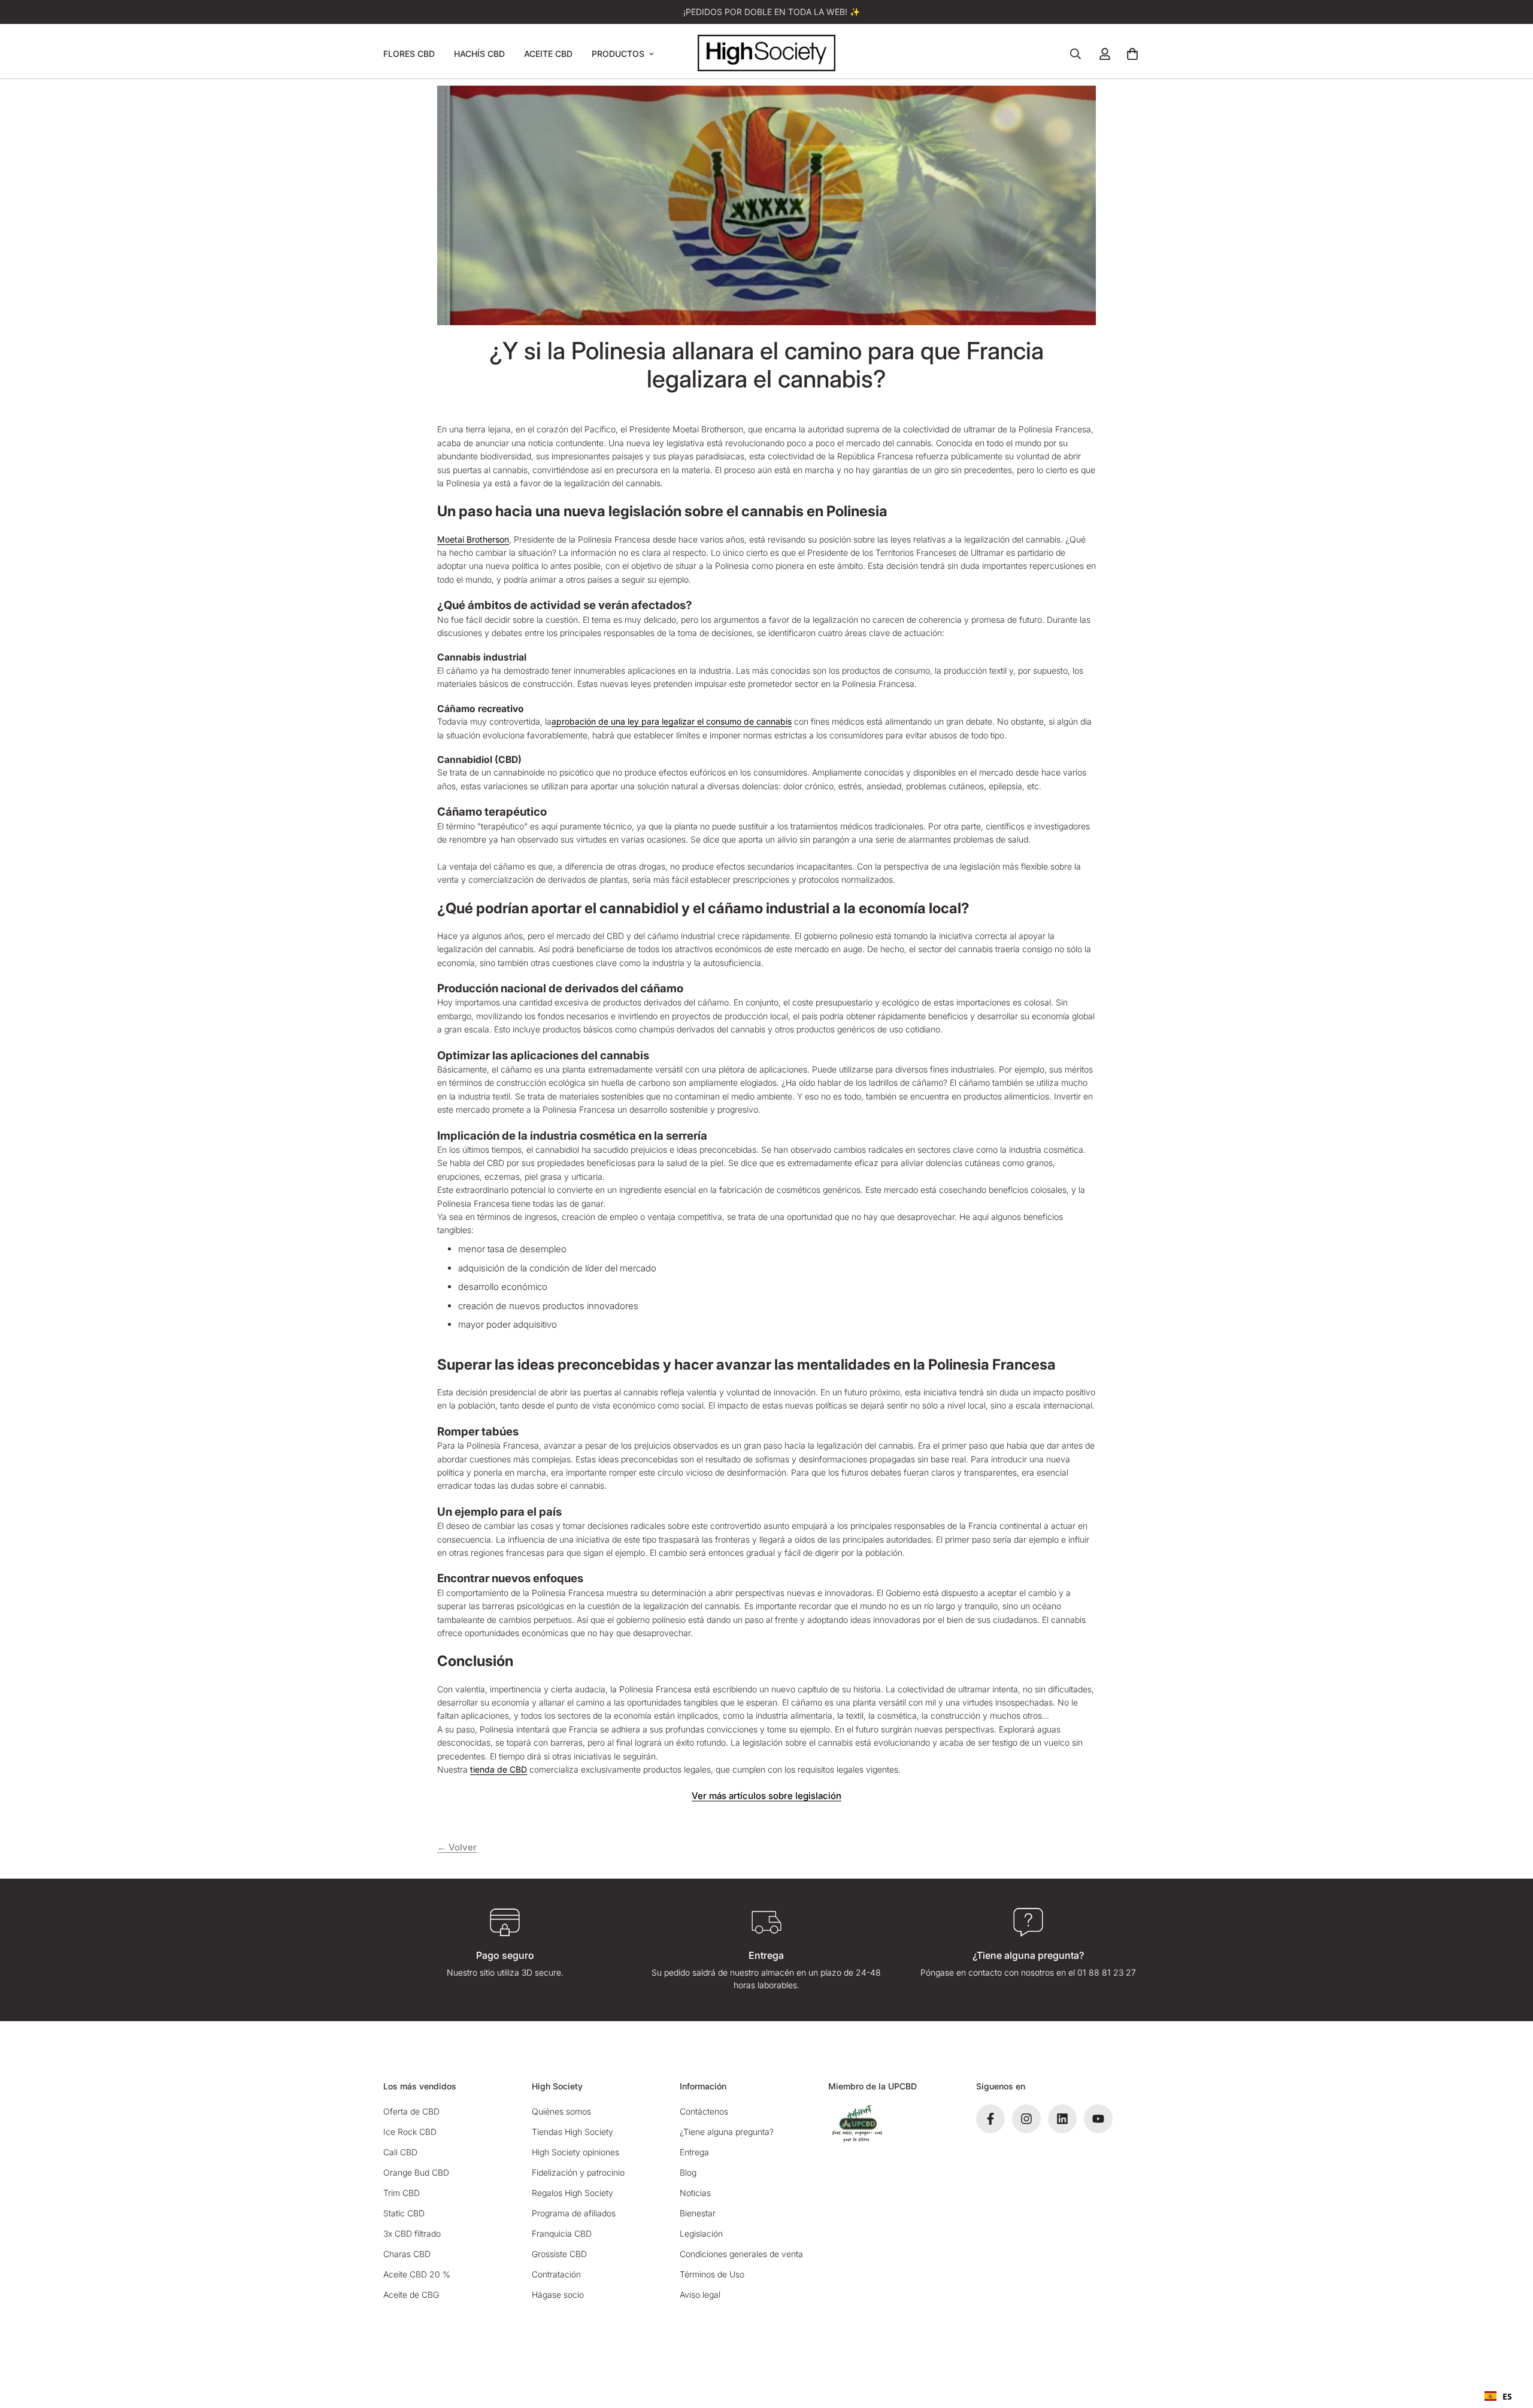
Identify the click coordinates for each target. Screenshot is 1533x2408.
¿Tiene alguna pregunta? (727, 2132)
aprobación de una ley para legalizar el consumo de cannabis (672, 721)
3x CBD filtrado (412, 2233)
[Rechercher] (1075, 54)
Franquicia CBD (562, 2233)
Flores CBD (409, 54)
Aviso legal (700, 2295)
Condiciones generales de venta (741, 2254)
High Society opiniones (575, 2152)
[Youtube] (1098, 2119)
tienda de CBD (499, 1769)
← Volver (457, 1847)
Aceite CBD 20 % (417, 2274)
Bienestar (698, 2213)
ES (1507, 2396)
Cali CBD (400, 2152)
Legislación (701, 2233)
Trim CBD (402, 2193)
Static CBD (404, 2213)
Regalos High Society (572, 2193)
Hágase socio (558, 2295)
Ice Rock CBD (410, 2132)
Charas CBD (407, 2254)
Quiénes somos (561, 2111)
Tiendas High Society (572, 2132)
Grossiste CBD (559, 2254)
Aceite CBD (548, 54)
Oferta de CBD (411, 2111)
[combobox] (1498, 2396)
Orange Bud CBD (416, 2172)
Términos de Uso (712, 2274)
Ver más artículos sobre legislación (766, 1796)
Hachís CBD (479, 54)
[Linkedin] (1062, 2119)
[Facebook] (990, 2119)
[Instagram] (1026, 2119)
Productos (618, 54)
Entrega (694, 2152)
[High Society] (766, 54)
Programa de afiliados (574, 2213)
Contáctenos (704, 2111)
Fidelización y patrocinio (578, 2172)
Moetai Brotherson (473, 539)
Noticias (695, 2193)
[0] (1132, 54)
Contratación (556, 2274)
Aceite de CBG (411, 2295)
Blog (688, 2172)
